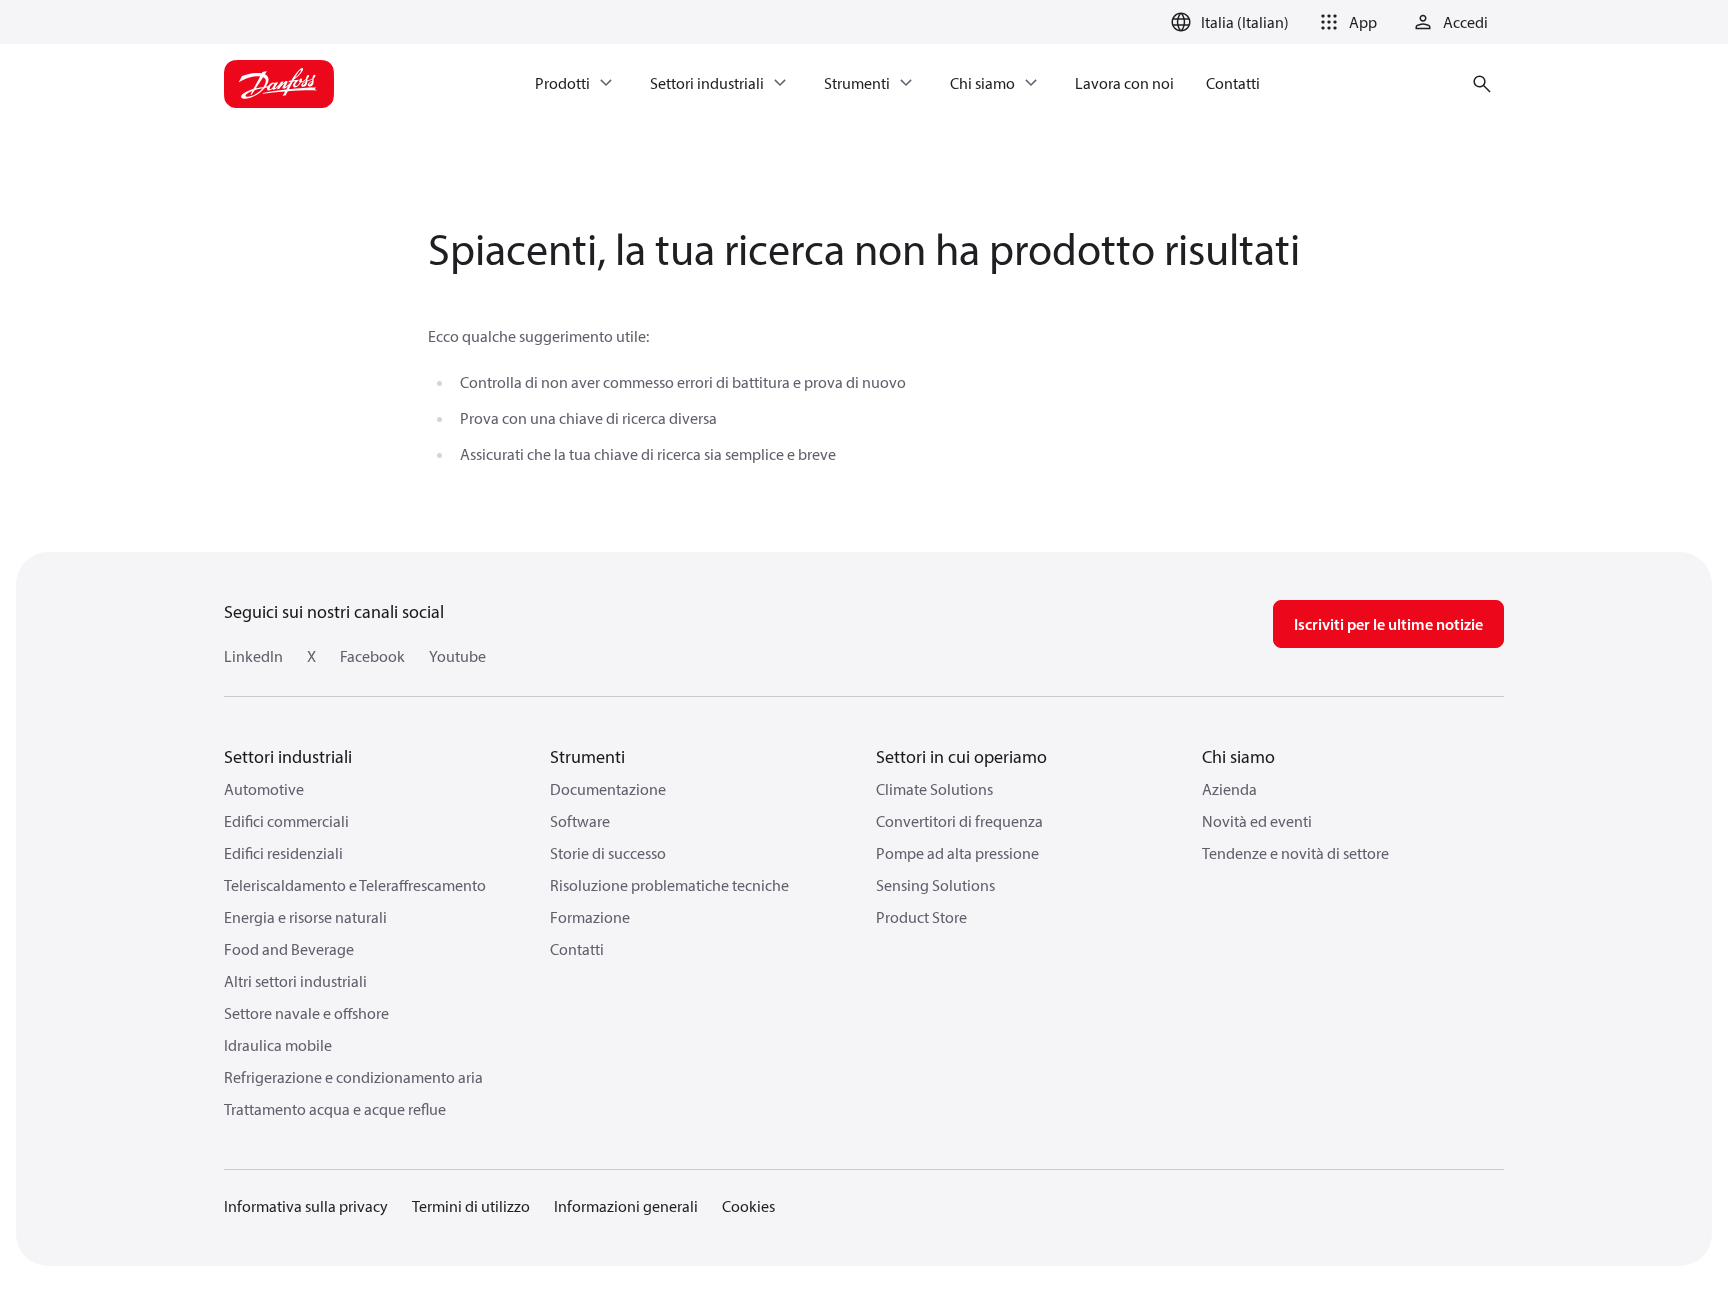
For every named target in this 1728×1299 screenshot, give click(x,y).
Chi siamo (1238, 756)
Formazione (590, 917)
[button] (1345, 22)
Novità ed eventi (1257, 821)
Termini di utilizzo (471, 1206)
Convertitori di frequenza (959, 821)
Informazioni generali (626, 1206)
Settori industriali (288, 756)
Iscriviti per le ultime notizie (1388, 624)
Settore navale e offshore (306, 1013)
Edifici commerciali (286, 821)
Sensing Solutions (935, 885)
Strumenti (587, 756)
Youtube (457, 656)
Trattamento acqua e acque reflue (335, 1109)
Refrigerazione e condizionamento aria (353, 1077)
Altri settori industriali (295, 981)
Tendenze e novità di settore (1295, 853)
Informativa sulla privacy (306, 1206)
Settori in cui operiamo (961, 756)
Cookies (748, 1206)
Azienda (1229, 789)
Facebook (372, 656)
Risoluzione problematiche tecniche (669, 885)
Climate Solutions (934, 789)
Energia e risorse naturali (305, 917)
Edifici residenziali (283, 853)
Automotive (264, 789)
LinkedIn (253, 656)
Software (580, 821)
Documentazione (608, 789)
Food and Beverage (289, 949)
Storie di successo (608, 853)
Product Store (921, 917)
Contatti (577, 949)
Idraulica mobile (278, 1045)
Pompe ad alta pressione (957, 853)
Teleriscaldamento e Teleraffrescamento (355, 885)
